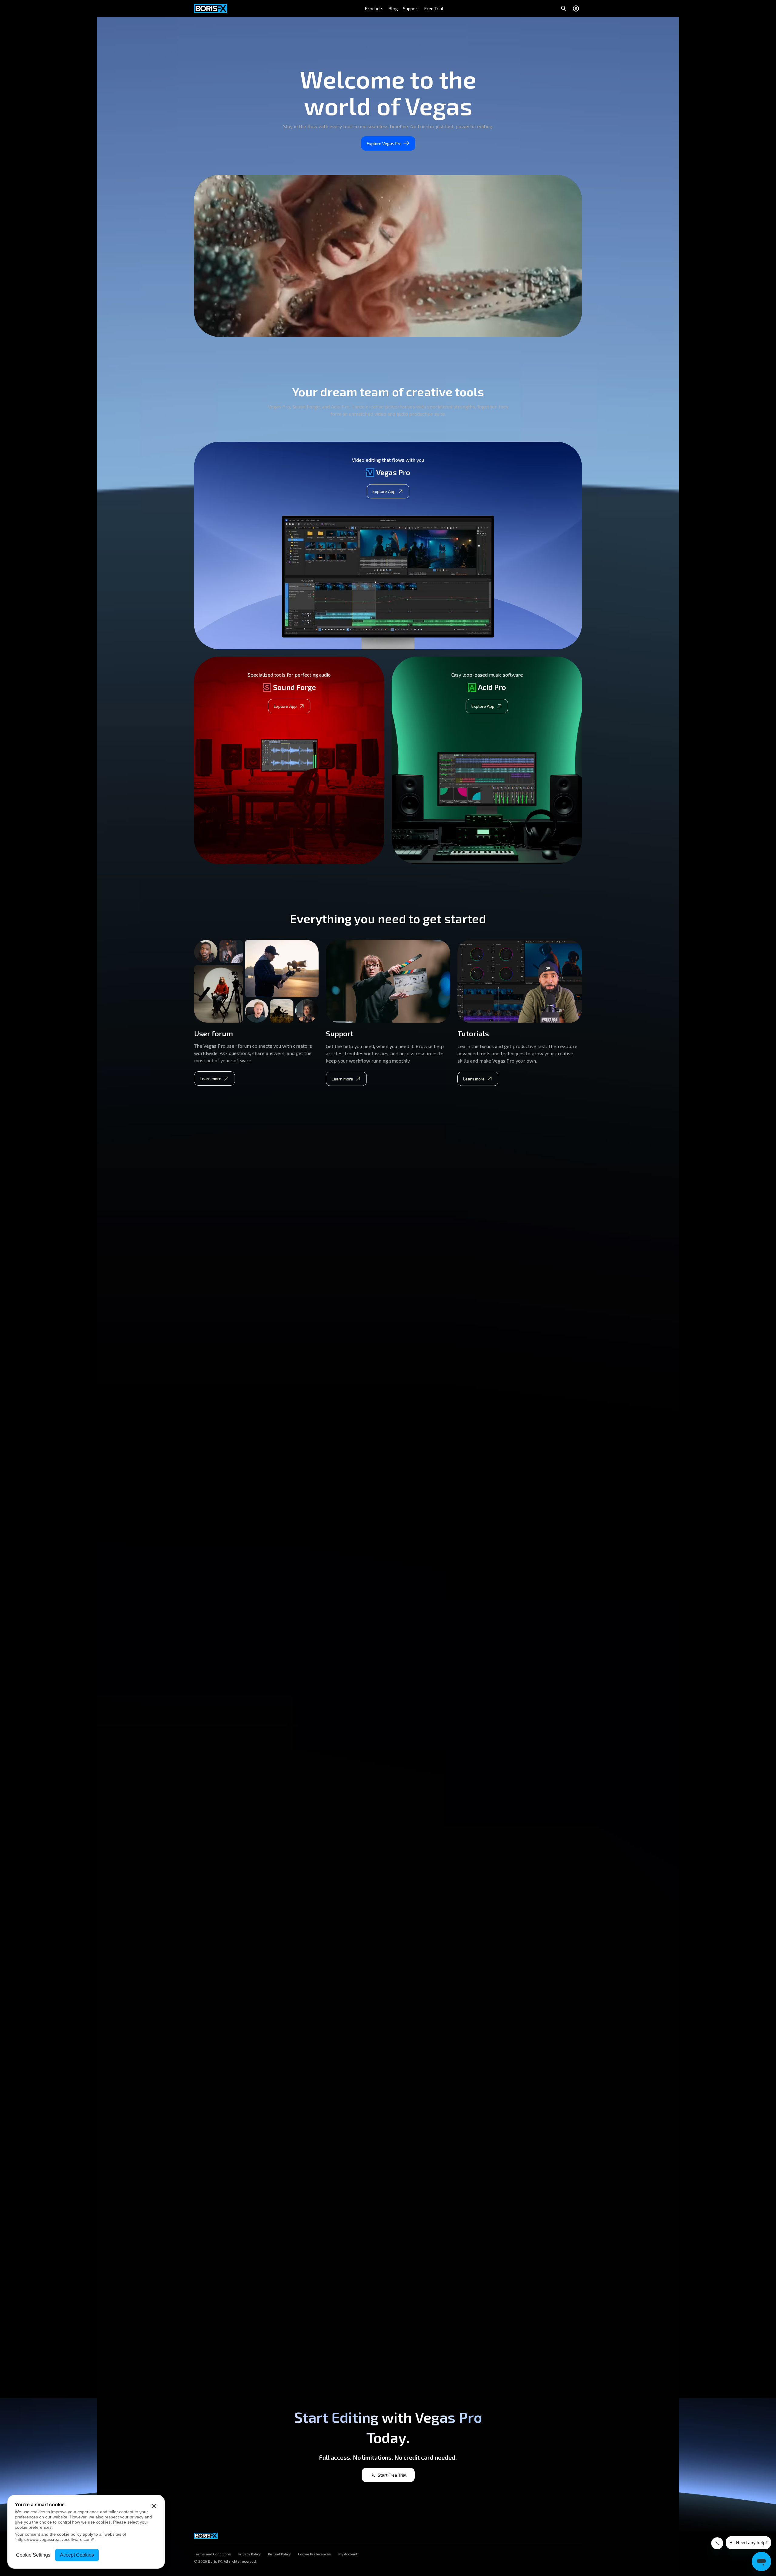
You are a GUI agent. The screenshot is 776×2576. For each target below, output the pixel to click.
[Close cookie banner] (154, 2506)
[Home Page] (211, 8)
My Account (348, 2554)
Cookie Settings (33, 2555)
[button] (374, 8)
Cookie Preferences (314, 2554)
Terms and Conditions (212, 2554)
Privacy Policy (249, 2554)
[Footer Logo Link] (206, 2534)
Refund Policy (279, 2554)
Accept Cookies (77, 2555)
